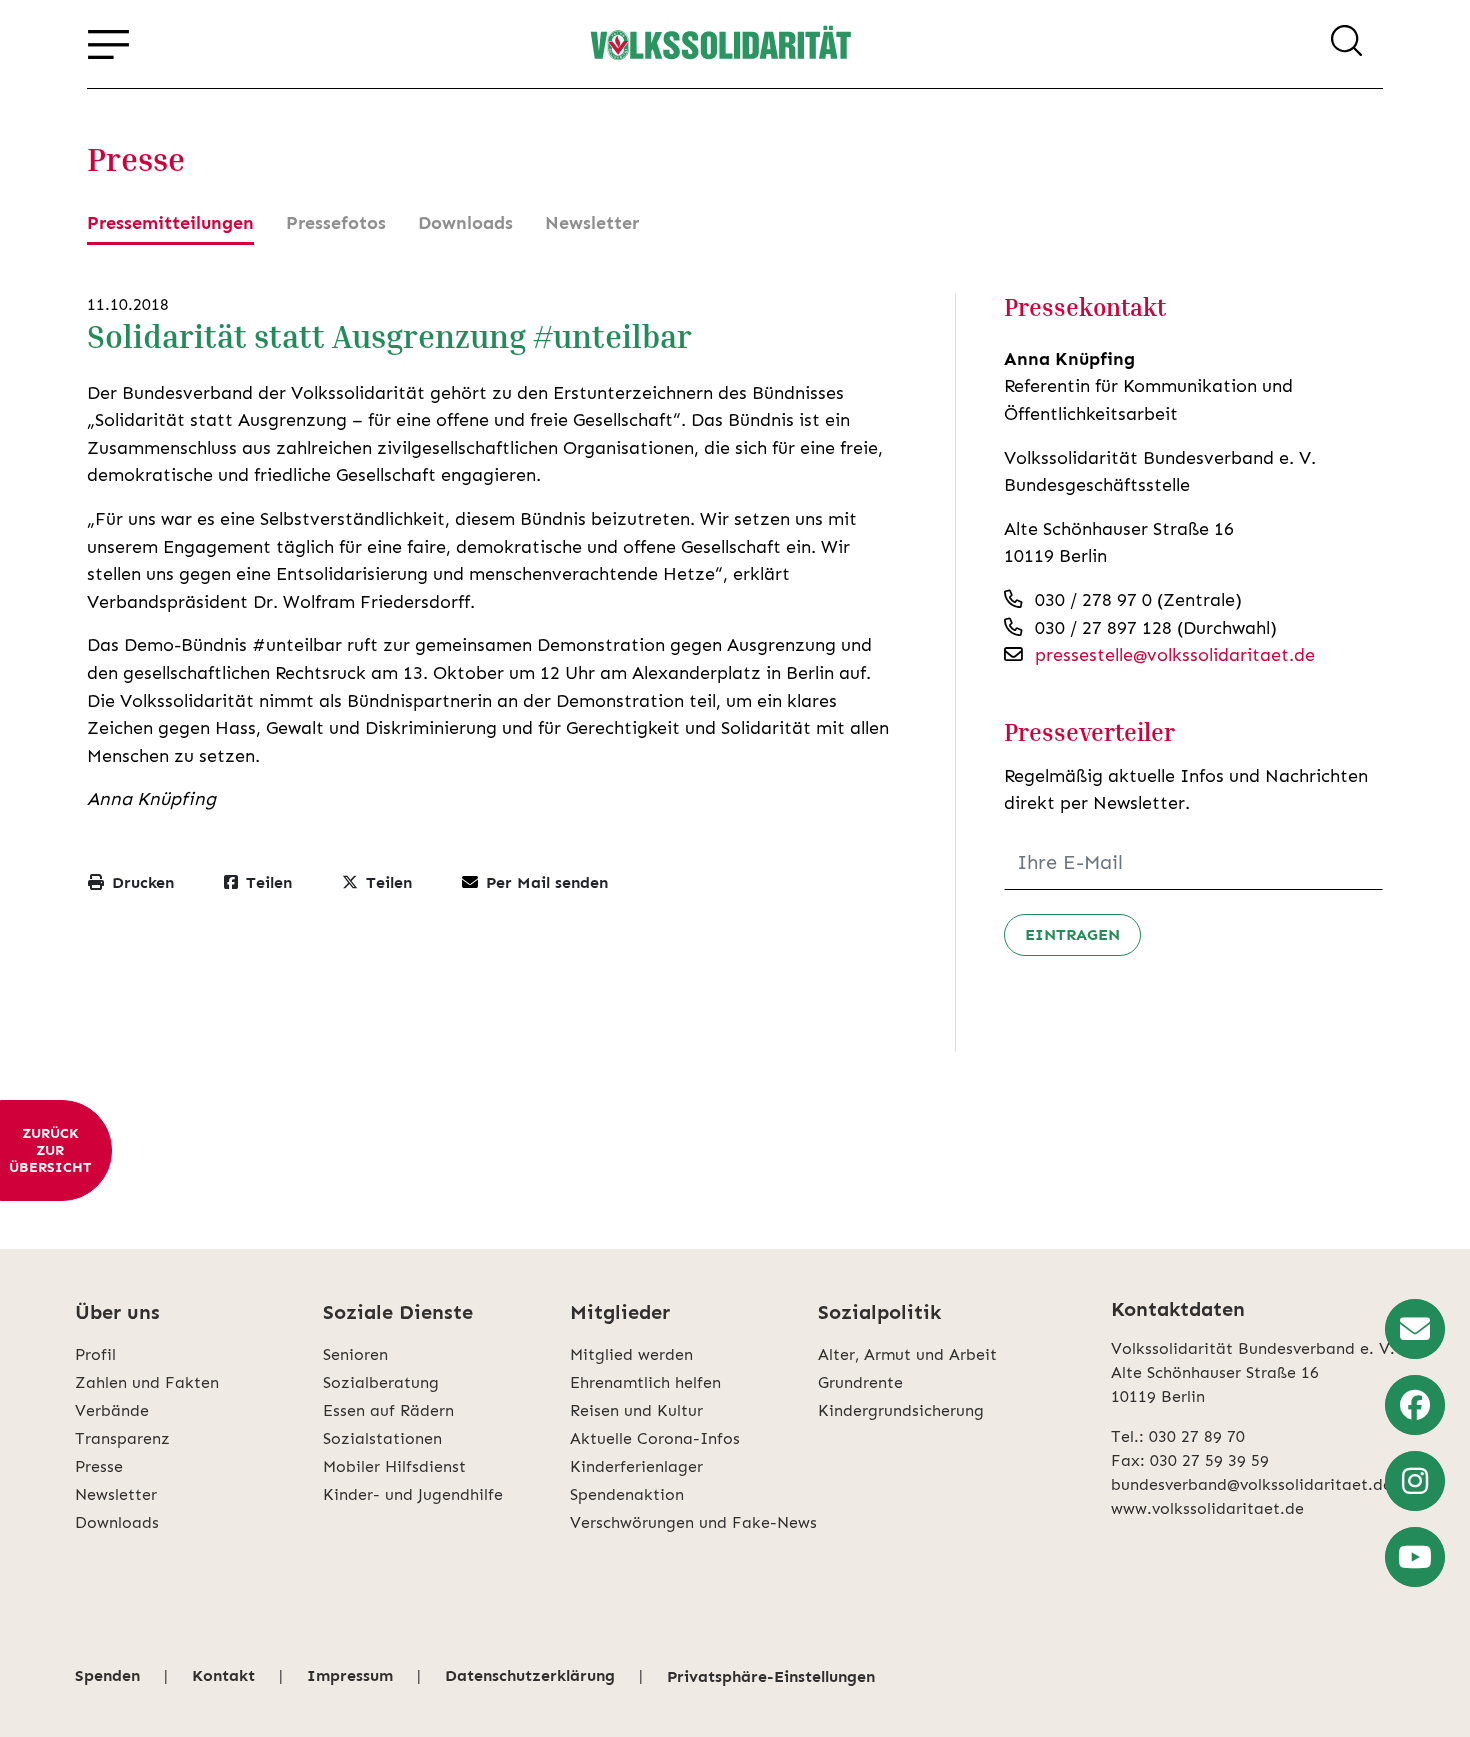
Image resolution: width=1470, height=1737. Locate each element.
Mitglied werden (631, 1354)
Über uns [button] (117, 1312)
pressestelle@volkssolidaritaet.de (1175, 655)
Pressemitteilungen (170, 223)
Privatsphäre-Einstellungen (771, 1676)
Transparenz (122, 1438)
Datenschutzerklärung (530, 1675)
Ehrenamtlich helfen (645, 1382)
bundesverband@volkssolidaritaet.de (1251, 1484)
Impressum (350, 1675)
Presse (99, 1466)
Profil (95, 1354)
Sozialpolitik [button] (879, 1312)
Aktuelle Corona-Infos (655, 1438)
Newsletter (592, 223)
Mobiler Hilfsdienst (394, 1466)
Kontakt (223, 1675)
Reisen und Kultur (636, 1410)
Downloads (465, 223)
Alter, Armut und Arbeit (907, 1354)
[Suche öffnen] (1346, 44)
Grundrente (860, 1382)
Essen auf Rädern (388, 1410)
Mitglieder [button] (620, 1312)
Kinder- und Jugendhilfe (413, 1494)
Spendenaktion (627, 1494)
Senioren (355, 1354)
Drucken (143, 882)
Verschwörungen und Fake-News (693, 1522)
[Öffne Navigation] (108, 44)
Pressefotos (336, 223)
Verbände (112, 1410)
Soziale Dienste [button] (398, 1312)
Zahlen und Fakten (147, 1382)
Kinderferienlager (636, 1466)
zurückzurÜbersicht (50, 1150)
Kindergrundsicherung (901, 1410)
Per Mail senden (547, 882)
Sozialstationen (382, 1438)
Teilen (269, 882)
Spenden (107, 1675)
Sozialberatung (381, 1382)
